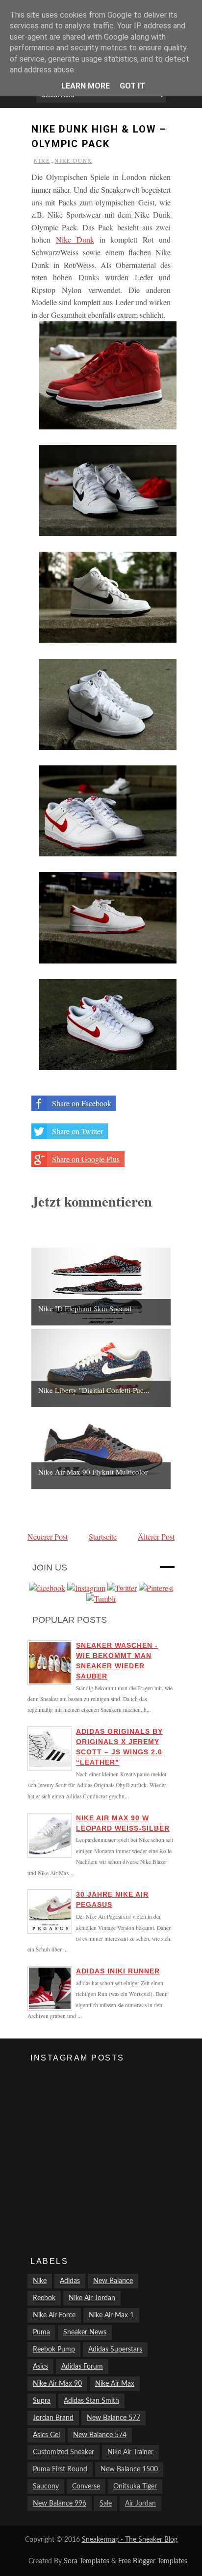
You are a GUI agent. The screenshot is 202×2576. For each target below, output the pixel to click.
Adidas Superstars (115, 2350)
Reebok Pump (54, 2350)
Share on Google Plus (86, 1159)
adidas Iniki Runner (118, 1971)
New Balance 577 (114, 2418)
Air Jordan (140, 2504)
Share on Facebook (82, 1103)
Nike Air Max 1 (111, 2315)
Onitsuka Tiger (135, 2486)
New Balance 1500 (129, 2469)
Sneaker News (85, 2332)
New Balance (113, 2281)
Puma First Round (60, 2469)
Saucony (46, 2486)
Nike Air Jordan (92, 2298)
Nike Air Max (115, 2384)
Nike (42, 161)
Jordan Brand (53, 2418)
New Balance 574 (100, 2435)
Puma (41, 2332)
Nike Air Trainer (130, 2452)
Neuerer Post (48, 1536)
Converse (86, 2486)
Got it (132, 86)
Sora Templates (87, 2561)
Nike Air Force (54, 2315)
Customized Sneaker (63, 2452)
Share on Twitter (77, 1131)
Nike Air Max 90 (57, 2384)
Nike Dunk (73, 161)
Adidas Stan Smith (91, 2401)
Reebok (44, 2298)
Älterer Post (156, 1536)
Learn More (86, 86)
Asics (40, 2367)
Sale (106, 2504)
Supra (42, 2401)
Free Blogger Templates (153, 2561)
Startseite (103, 1536)
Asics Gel (46, 2435)
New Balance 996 (60, 2504)
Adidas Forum (82, 2367)
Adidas (70, 2281)
